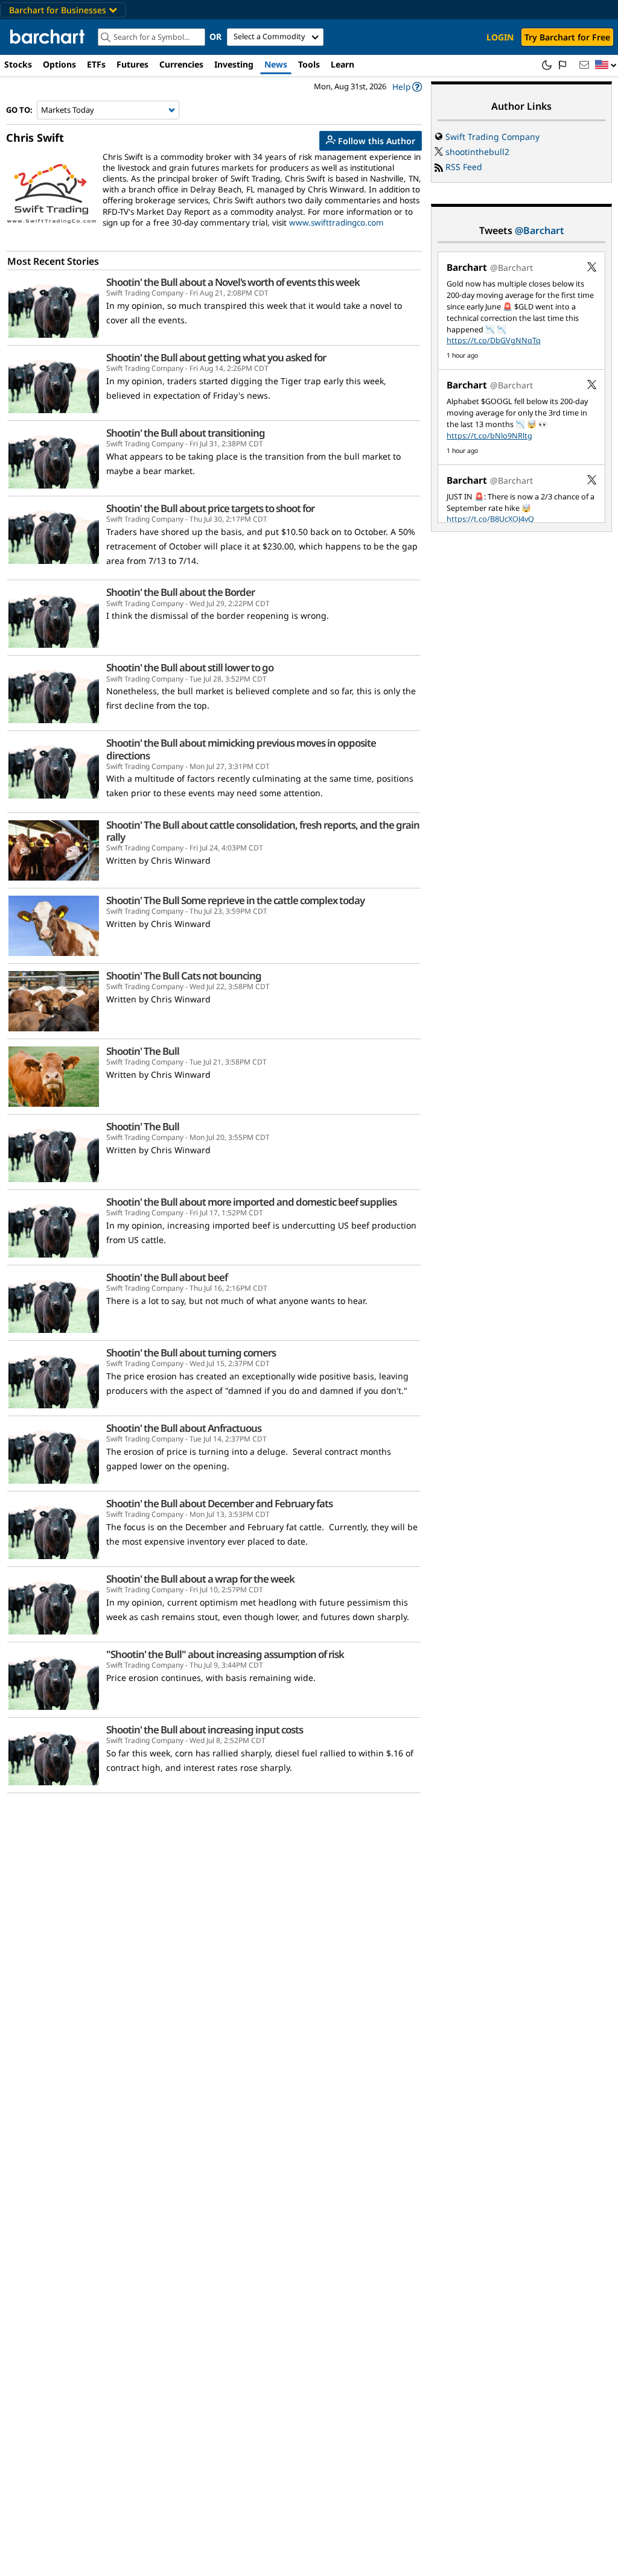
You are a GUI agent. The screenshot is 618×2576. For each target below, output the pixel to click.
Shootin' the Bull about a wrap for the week (200, 1579)
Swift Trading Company (492, 137)
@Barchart (540, 230)
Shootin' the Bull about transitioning (186, 433)
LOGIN (500, 37)
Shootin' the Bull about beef (167, 1277)
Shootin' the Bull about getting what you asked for (216, 358)
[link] (407, 87)
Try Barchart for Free (567, 37)
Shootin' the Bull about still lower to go (190, 668)
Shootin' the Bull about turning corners (191, 1353)
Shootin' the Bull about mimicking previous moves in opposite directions (241, 749)
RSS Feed (464, 167)
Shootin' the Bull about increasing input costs (205, 1730)
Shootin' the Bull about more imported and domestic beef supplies (251, 1202)
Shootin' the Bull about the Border (180, 592)
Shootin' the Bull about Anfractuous (184, 1428)
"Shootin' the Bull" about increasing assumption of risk (225, 1654)
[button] (606, 65)
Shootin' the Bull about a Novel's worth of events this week (233, 282)
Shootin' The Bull (143, 1051)
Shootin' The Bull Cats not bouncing (184, 976)
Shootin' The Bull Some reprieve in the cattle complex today (235, 900)
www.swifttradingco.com (336, 223)
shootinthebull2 (477, 152)
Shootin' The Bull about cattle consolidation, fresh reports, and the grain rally (263, 831)
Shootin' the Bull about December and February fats (219, 1504)
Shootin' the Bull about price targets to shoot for (210, 508)
